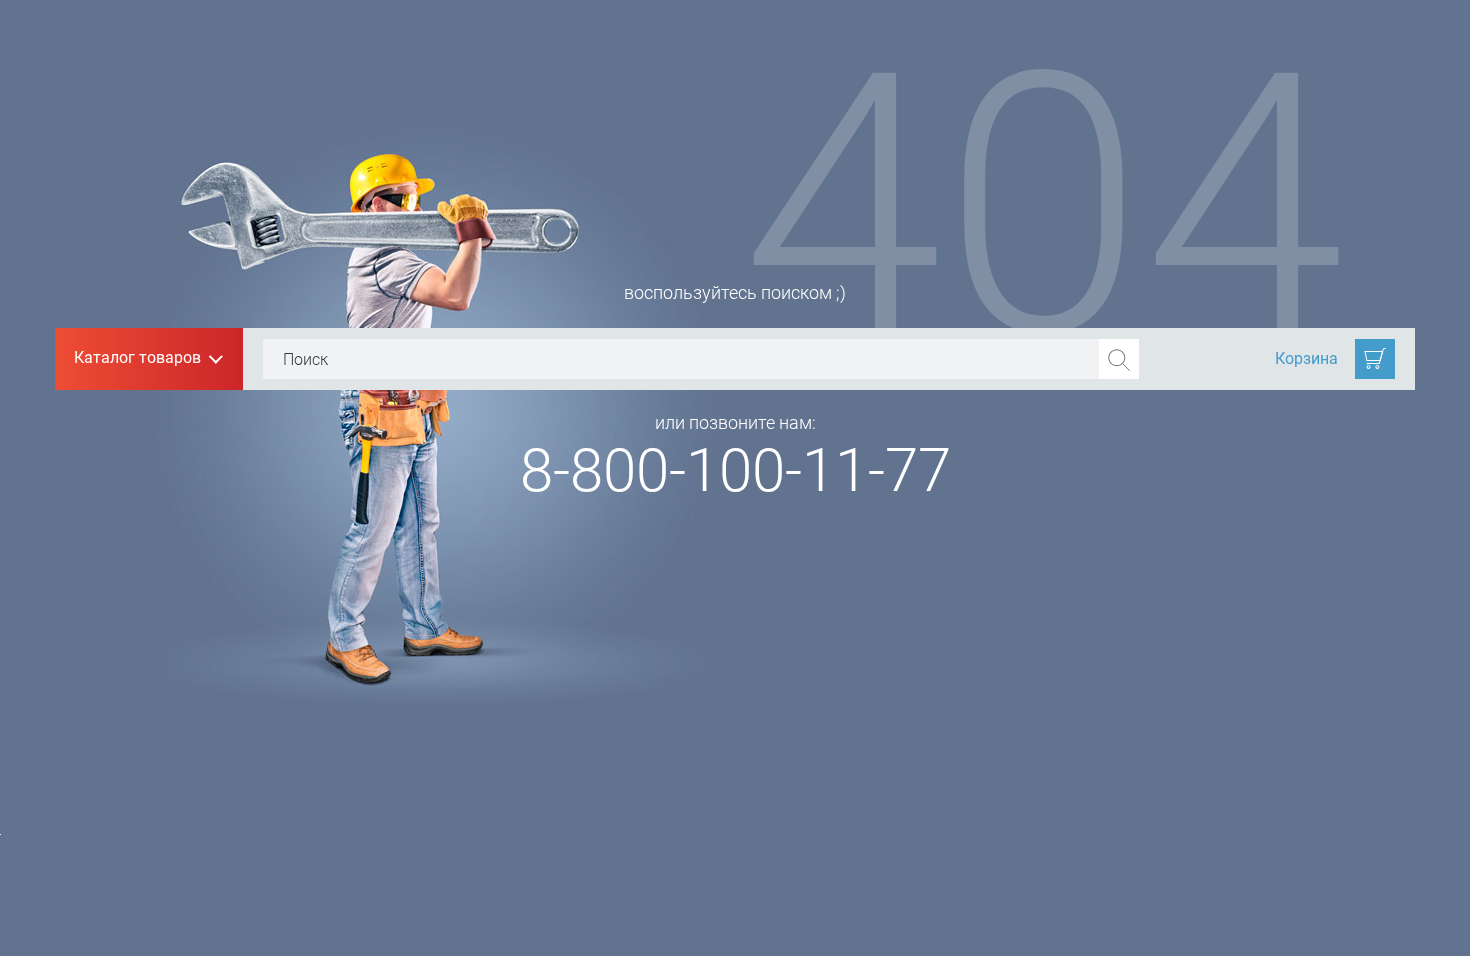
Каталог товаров (147, 359)
